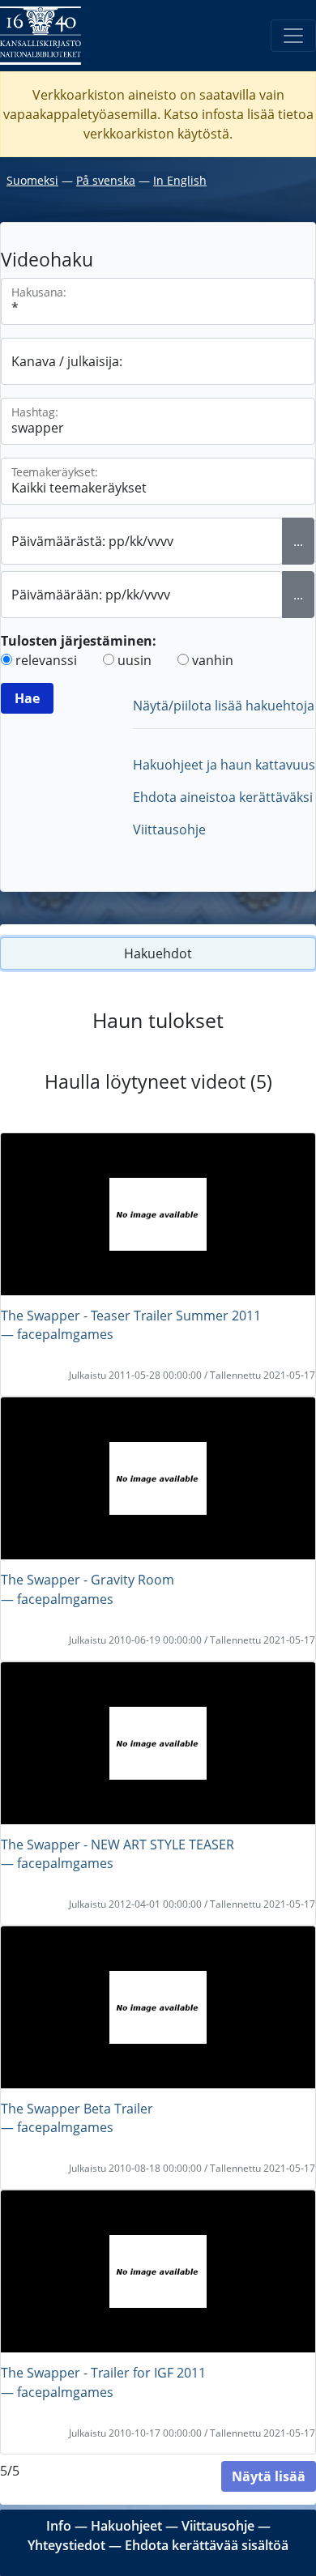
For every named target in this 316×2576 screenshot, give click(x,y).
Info (59, 2526)
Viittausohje (169, 830)
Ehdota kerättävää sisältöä (207, 2545)
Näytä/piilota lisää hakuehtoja (224, 706)
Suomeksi (32, 180)
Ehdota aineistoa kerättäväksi (223, 797)
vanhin (213, 660)
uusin (135, 660)
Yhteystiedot (66, 2545)
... (298, 541)
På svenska (106, 180)
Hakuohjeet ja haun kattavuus (224, 765)
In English (180, 180)
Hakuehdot (158, 953)
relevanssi (46, 660)
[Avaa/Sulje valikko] (293, 36)
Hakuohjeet (126, 2526)
